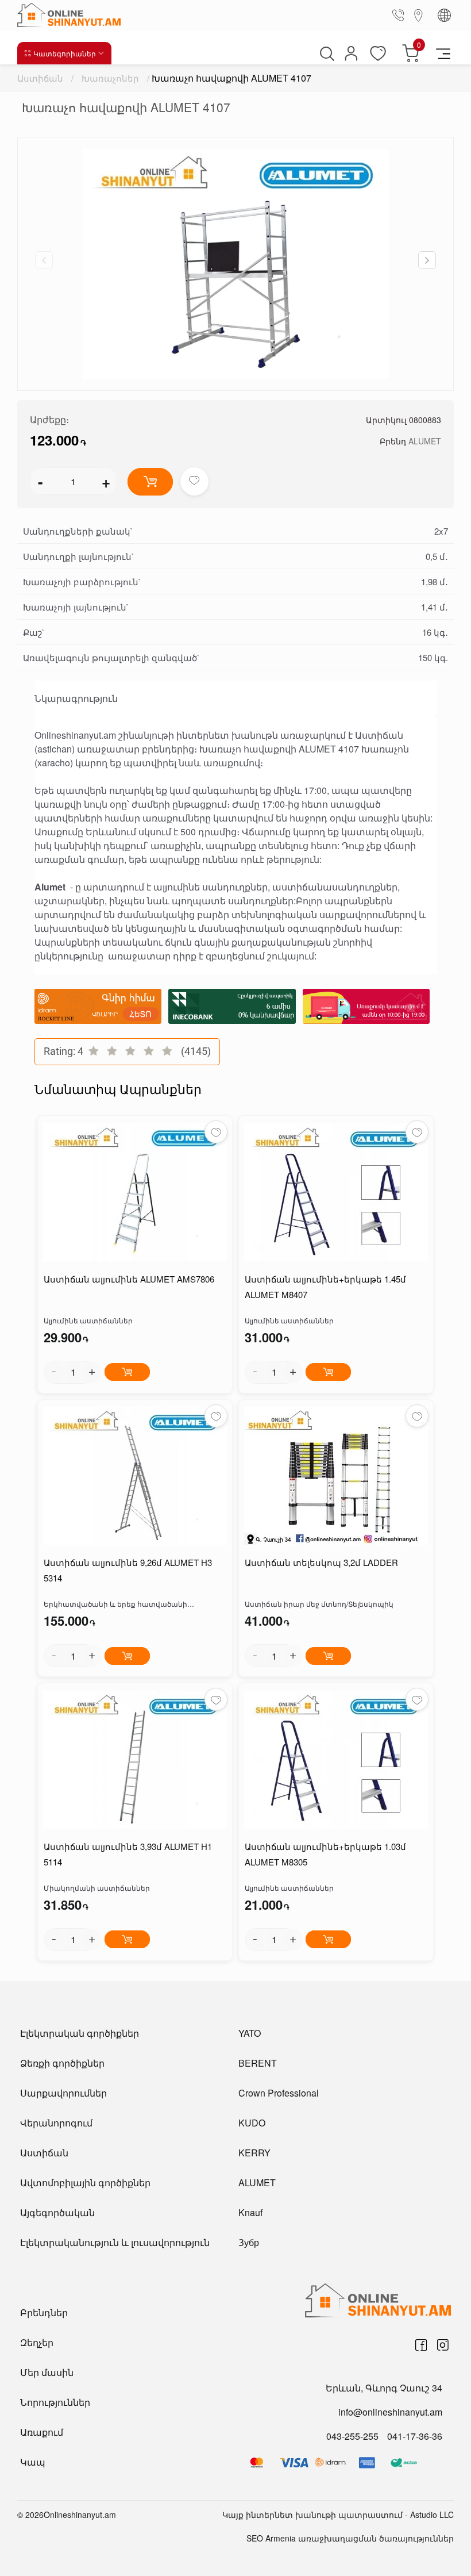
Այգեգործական (57, 2212)
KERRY (254, 2153)
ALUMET (425, 441)
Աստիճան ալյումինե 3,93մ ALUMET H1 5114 (128, 1854)
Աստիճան (40, 78)
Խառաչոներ (110, 78)
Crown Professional (279, 2093)
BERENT (258, 2063)
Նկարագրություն (76, 698)
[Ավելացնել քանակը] (92, 1372)
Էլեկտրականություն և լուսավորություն (115, 2242)
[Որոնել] (326, 53)
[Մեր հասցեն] (419, 15)
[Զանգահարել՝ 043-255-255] (400, 15)
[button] (427, 260)
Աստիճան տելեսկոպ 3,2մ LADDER (321, 1562)
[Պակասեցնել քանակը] (54, 1372)
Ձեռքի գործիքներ (62, 2063)
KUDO (252, 2123)
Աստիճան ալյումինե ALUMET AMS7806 (129, 1279)
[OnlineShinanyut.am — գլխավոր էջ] (72, 15)
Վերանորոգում (56, 2123)
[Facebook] (421, 2345)
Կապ (33, 2462)
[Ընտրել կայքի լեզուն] (444, 15)
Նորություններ (55, 2402)
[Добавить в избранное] (194, 481)
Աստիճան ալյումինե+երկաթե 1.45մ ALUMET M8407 (325, 1287)
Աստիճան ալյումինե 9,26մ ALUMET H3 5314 (128, 1570)
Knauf (250, 2212)
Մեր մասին (47, 2372)
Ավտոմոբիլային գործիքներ (85, 2183)
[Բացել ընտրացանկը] (443, 53)
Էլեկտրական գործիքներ (80, 2033)
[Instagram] (443, 2345)
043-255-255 (352, 2436)
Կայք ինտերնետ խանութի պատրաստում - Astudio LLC (338, 2514)
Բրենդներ (44, 2312)
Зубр (249, 2242)
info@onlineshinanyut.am (390, 2412)
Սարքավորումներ (63, 2093)
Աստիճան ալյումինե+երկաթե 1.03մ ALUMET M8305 (325, 1854)
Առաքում (42, 2432)
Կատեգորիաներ (65, 53)
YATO (250, 2033)
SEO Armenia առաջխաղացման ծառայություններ (350, 2538)
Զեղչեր (37, 2342)
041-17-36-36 (415, 2436)
